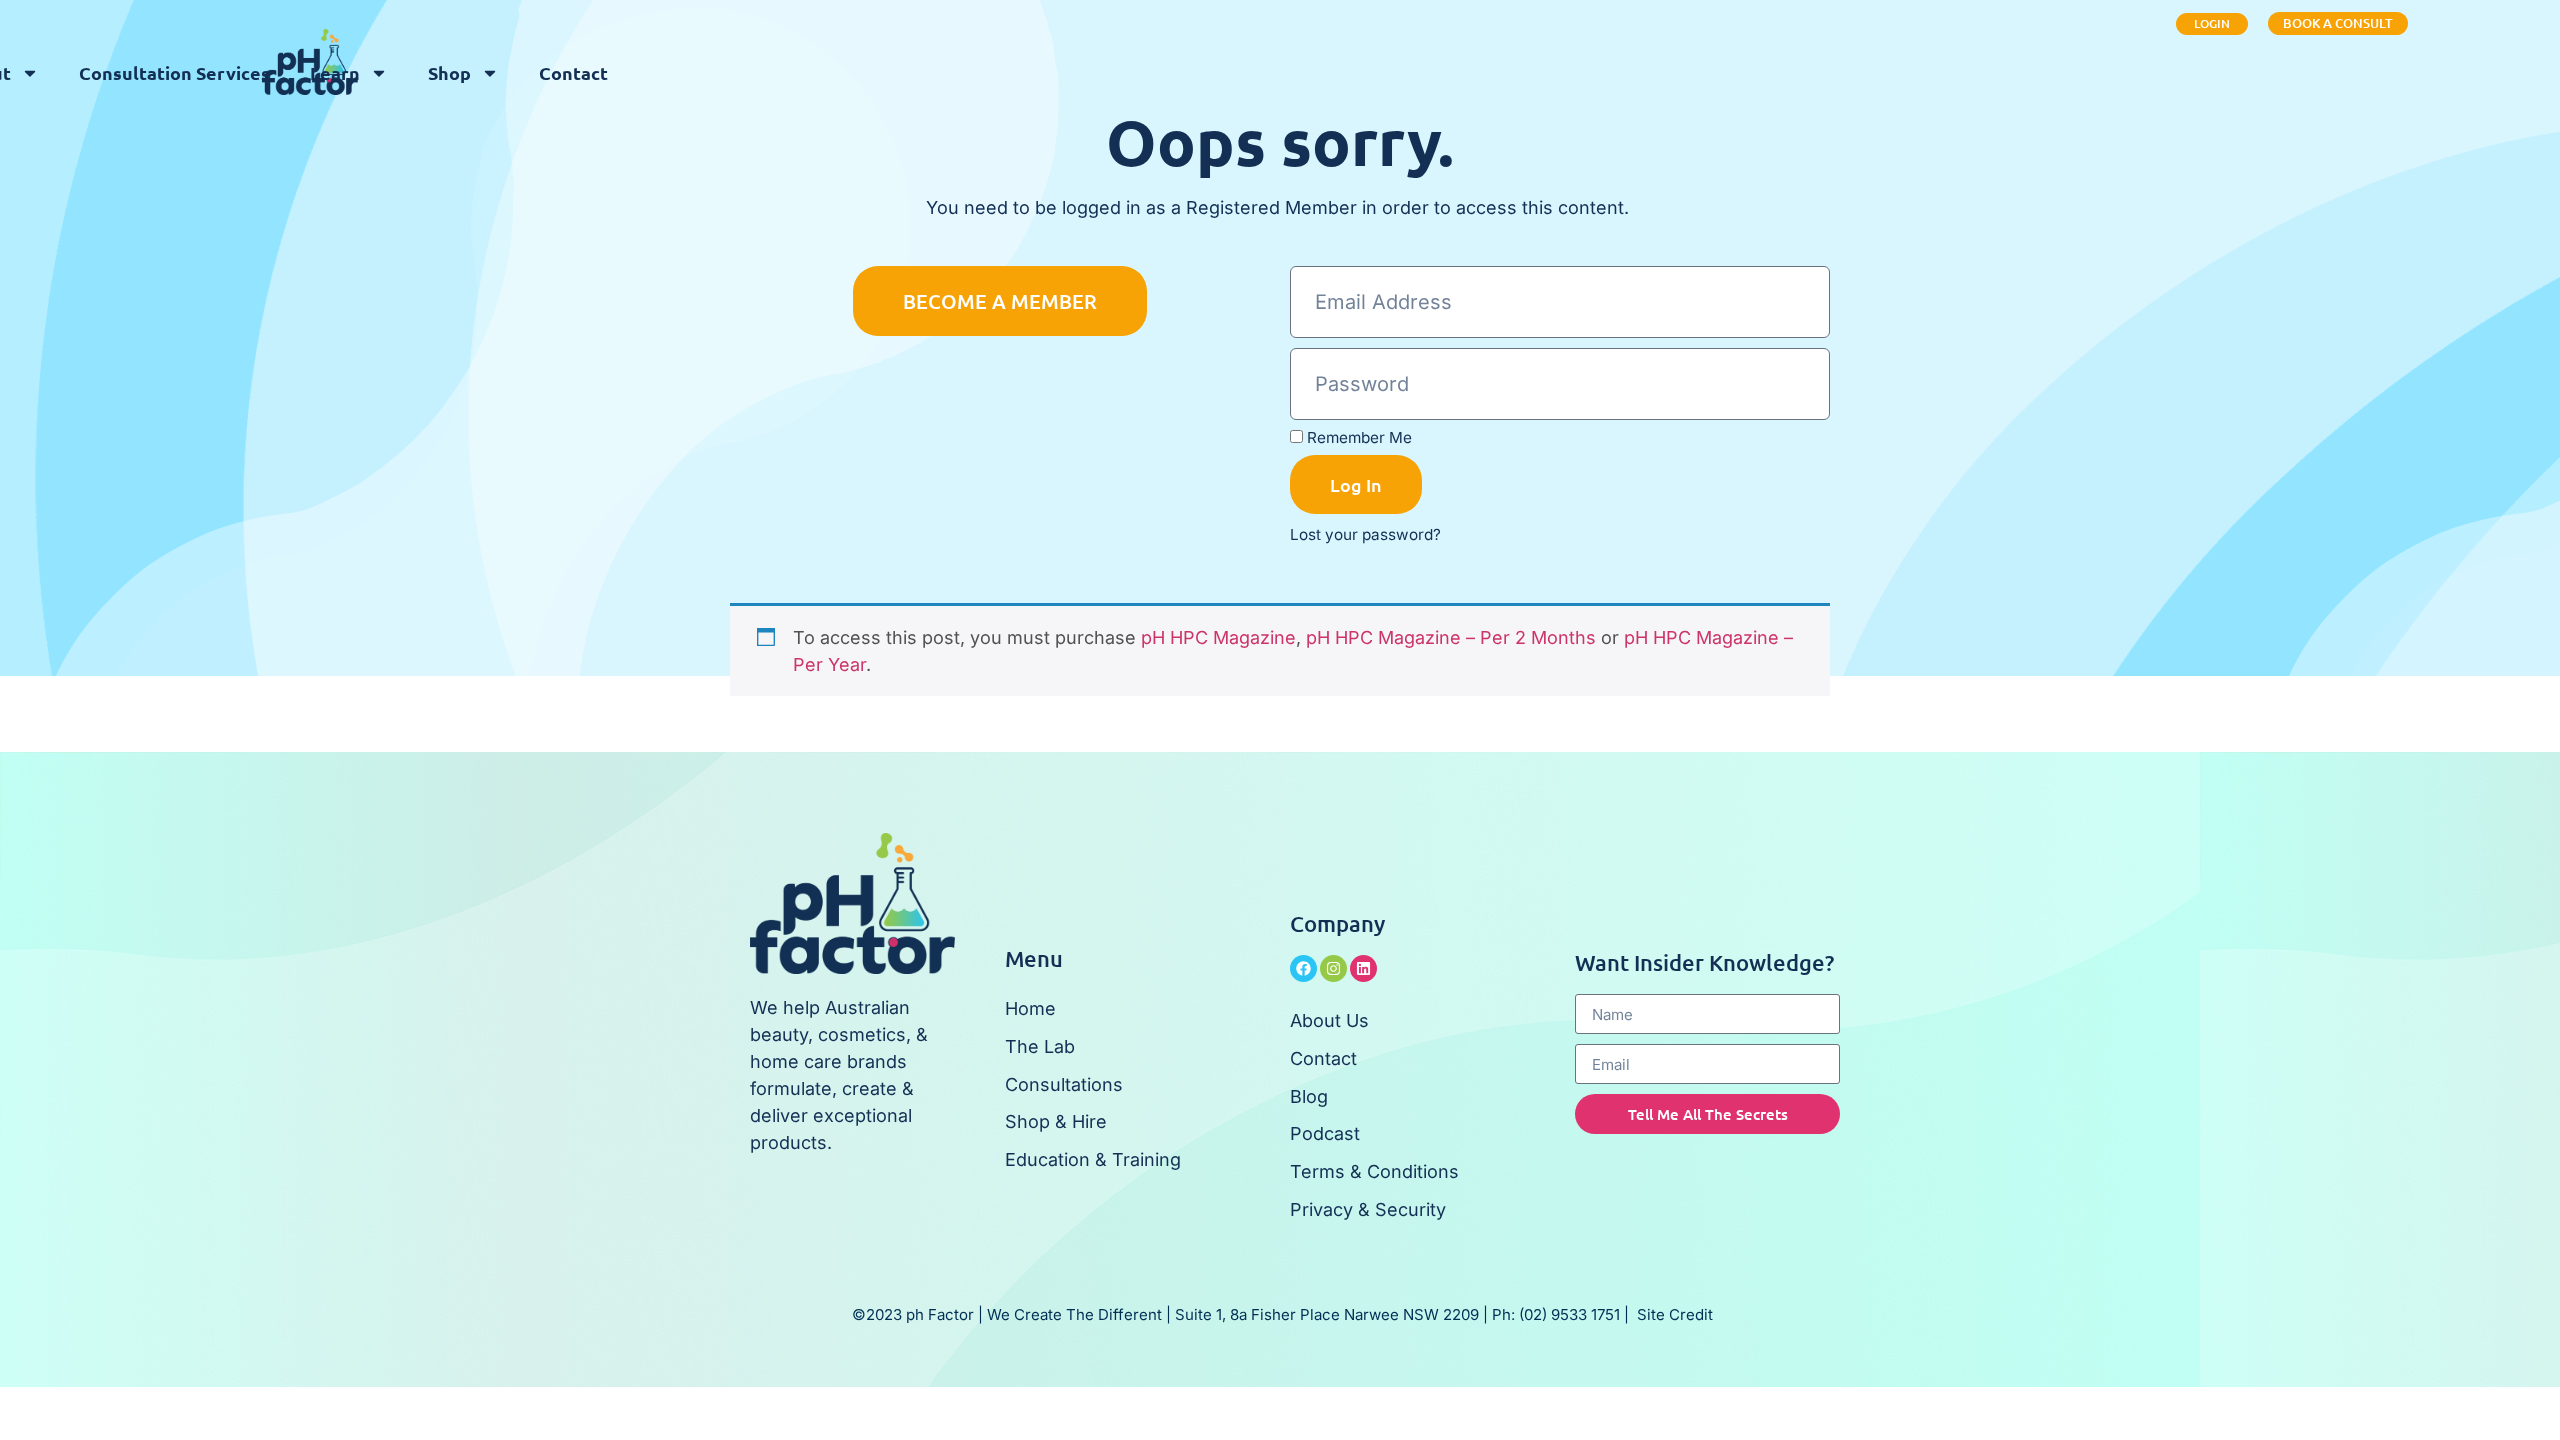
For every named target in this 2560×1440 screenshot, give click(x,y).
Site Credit (1675, 1314)
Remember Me (1357, 437)
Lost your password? (1365, 534)
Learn (335, 72)
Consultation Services (174, 72)
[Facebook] (1303, 968)
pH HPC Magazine (1218, 637)
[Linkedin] (1363, 968)
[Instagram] (1333, 968)
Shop (449, 72)
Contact (573, 72)
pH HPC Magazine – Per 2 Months (1451, 637)
